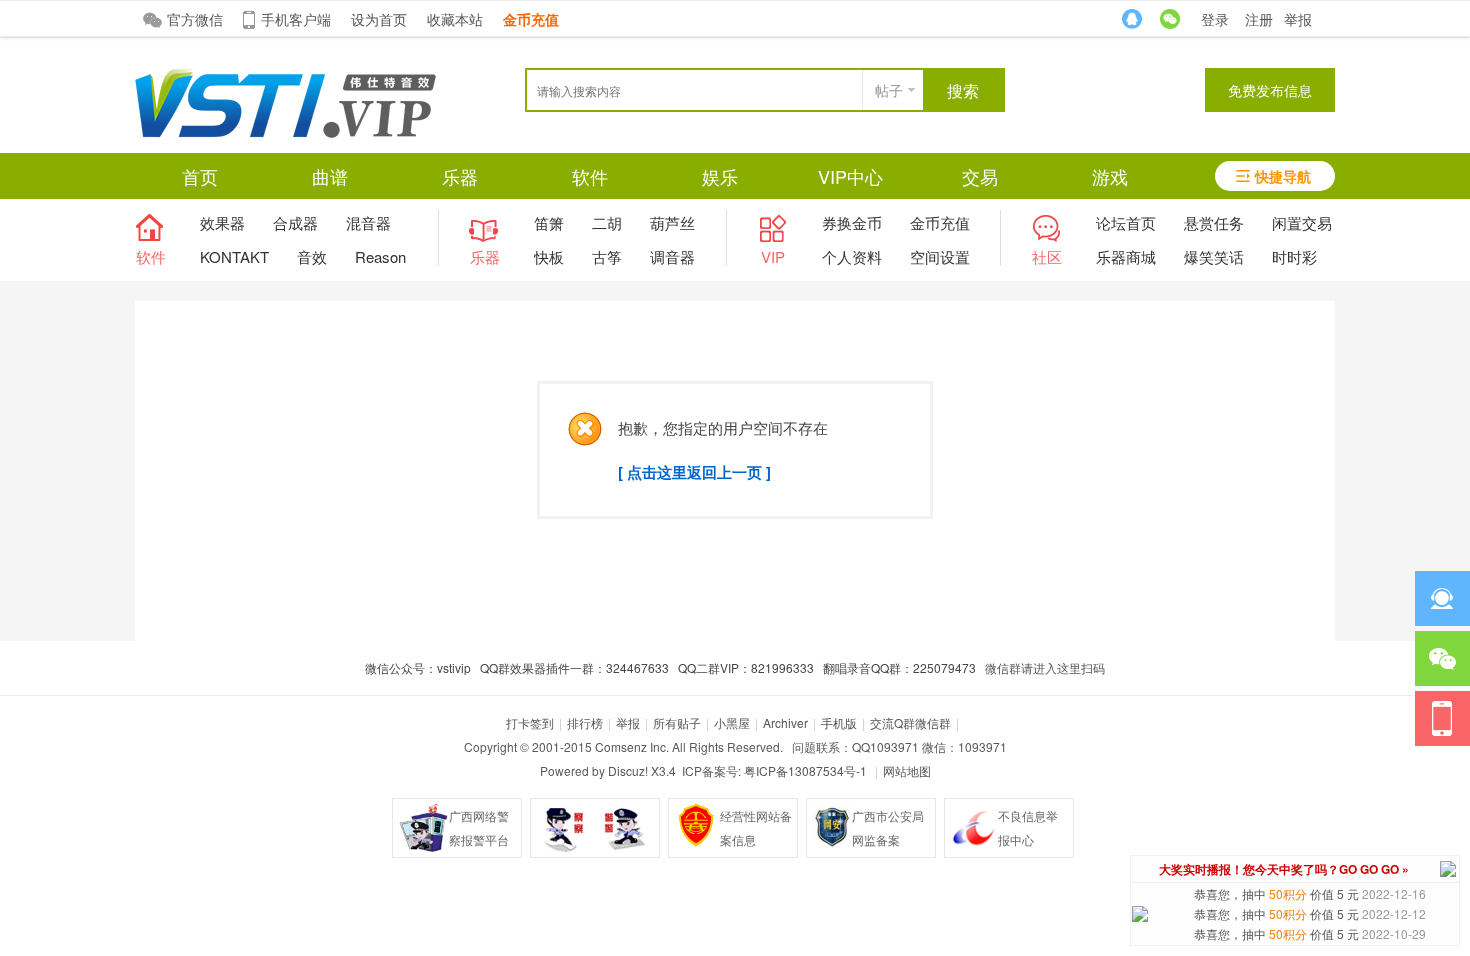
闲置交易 (1302, 222)
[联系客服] (1442, 598)
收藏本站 (455, 19)
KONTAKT (234, 256)
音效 (312, 256)
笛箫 (549, 222)
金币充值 (940, 222)
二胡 (607, 222)
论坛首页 (1126, 222)
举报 (1298, 19)
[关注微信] (1442, 658)
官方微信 (195, 19)
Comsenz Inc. (632, 746)
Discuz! (628, 770)
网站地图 (907, 770)
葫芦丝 (672, 222)
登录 (1215, 19)
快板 (549, 256)
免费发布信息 (1270, 90)
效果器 (222, 222)
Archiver (785, 722)
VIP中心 (850, 176)
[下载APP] (1442, 718)
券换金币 (852, 222)
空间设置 (940, 256)
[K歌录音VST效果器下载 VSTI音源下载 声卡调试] (285, 132)
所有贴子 (677, 722)
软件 (590, 176)
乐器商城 (1126, 256)
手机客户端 (296, 19)
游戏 (1110, 176)
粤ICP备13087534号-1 (805, 770)
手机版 (839, 722)
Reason (380, 256)
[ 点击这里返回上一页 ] (694, 472)
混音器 (368, 222)
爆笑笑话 (1214, 256)
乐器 (460, 176)
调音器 (672, 256)
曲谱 (330, 176)
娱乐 (720, 176)
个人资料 (852, 256)
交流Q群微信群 (910, 722)
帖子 (889, 90)
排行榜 (585, 722)
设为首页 (379, 19)
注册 (1259, 19)
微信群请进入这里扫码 (1045, 667)
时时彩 (1294, 256)
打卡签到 (530, 722)
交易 (980, 176)
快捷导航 (1283, 176)
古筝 (607, 256)
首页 (200, 176)
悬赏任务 (1214, 222)
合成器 (295, 222)
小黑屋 (732, 722)
